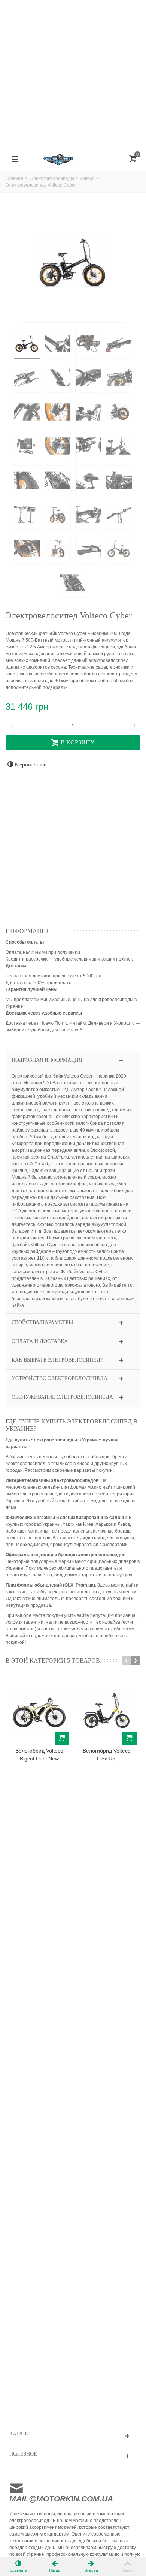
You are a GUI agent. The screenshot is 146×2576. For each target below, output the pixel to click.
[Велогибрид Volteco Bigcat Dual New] (39, 1711)
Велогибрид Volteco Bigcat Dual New (39, 1755)
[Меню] (15, 159)
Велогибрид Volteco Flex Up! (107, 1755)
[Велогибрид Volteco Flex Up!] (107, 1711)
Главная (14, 178)
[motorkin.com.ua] (73, 159)
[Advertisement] (73, 73)
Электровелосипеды (52, 178)
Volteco (87, 178)
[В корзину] (62, 1738)
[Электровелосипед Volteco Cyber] (27, 344)
